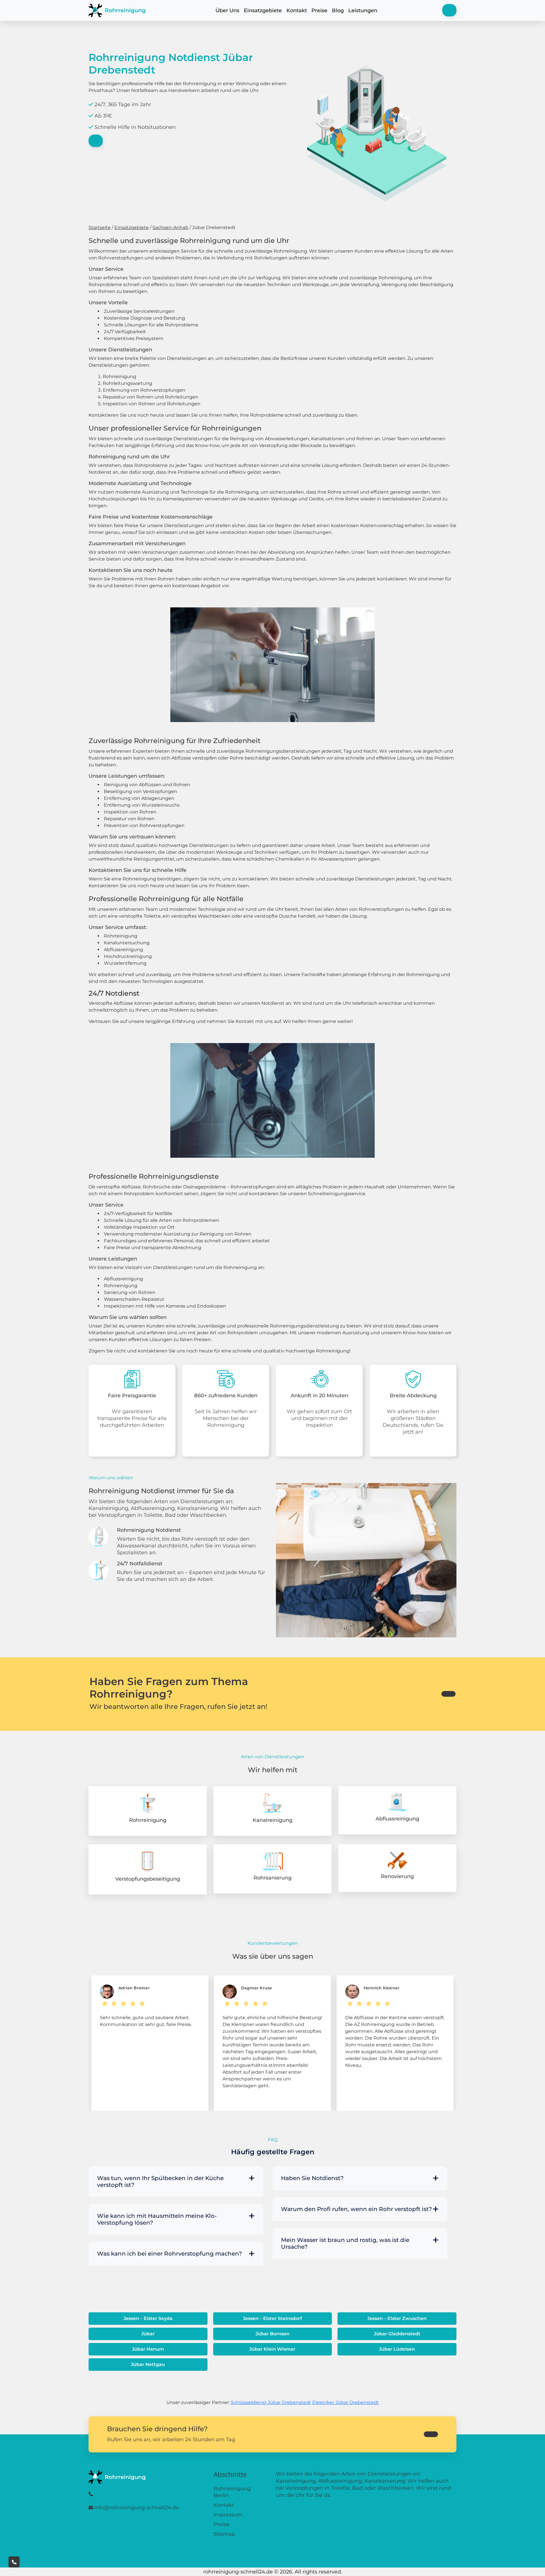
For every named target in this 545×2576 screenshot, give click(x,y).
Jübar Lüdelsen (397, 2349)
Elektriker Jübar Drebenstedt (346, 2402)
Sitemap (224, 2534)
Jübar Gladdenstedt (397, 2334)
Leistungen (363, 11)
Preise (319, 11)
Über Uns (227, 11)
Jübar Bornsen (272, 2334)
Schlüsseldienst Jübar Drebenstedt (271, 2402)
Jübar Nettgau (148, 2364)
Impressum (228, 2515)
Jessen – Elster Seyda (148, 2318)
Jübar (148, 2334)
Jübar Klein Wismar (272, 2349)
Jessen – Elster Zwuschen (397, 2318)
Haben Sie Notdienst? (312, 2178)
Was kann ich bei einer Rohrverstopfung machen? (169, 2254)
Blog (338, 11)
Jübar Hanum (148, 2349)
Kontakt (297, 11)
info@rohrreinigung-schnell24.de (137, 2508)
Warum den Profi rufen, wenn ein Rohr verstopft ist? (356, 2209)
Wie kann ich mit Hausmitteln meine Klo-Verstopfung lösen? (157, 2219)
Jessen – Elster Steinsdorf (272, 2318)
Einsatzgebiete (263, 11)
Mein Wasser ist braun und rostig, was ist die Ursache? (345, 2243)
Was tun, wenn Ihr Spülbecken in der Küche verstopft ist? (160, 2181)
